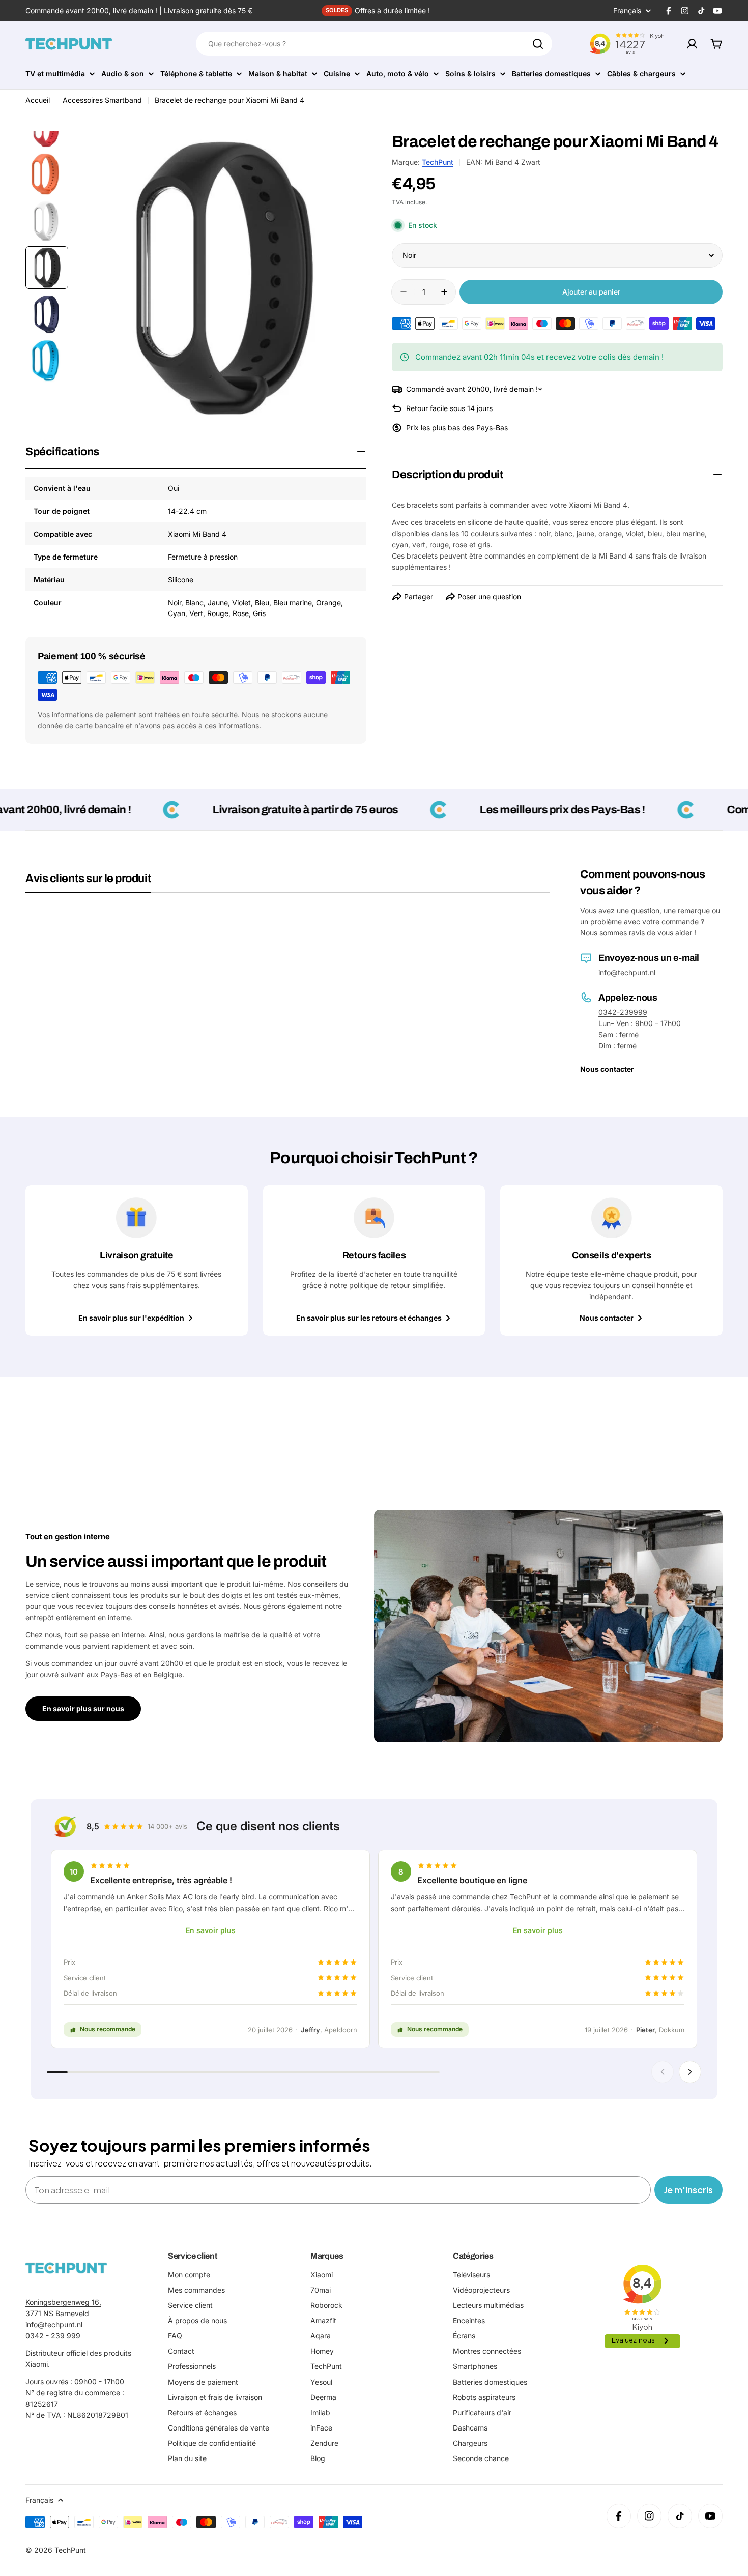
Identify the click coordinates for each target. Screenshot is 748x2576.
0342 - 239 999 (53, 2336)
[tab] (88, 882)
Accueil (38, 100)
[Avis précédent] (663, 2072)
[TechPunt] (66, 2268)
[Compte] (692, 44)
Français (627, 11)
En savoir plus (211, 1930)
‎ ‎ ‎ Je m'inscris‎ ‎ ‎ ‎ (688, 2190)
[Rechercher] (538, 44)
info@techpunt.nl (627, 972)
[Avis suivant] (690, 2072)
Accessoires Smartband (102, 100)
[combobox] (374, 44)
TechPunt (438, 162)
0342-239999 (623, 1012)
